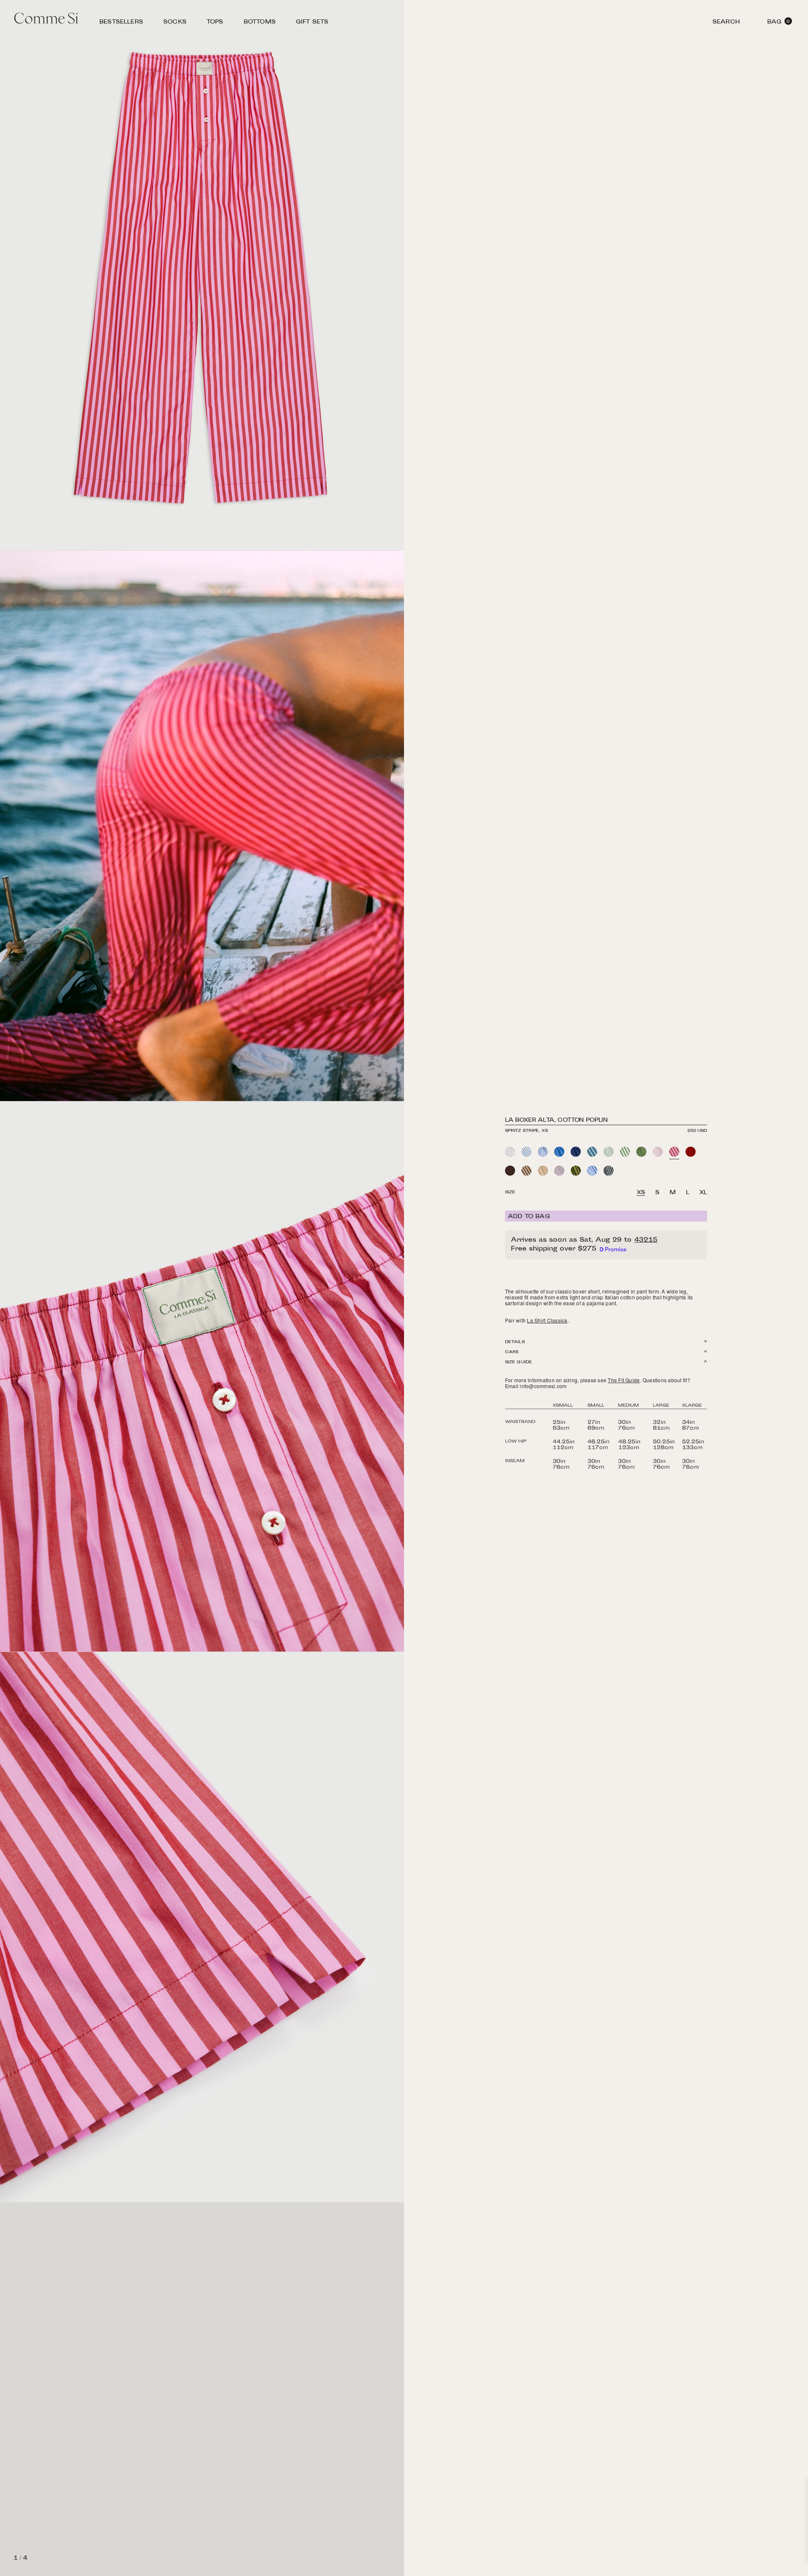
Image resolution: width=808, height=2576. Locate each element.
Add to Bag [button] (529, 1217)
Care (512, 1352)
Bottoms (260, 23)
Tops (215, 23)
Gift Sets (312, 23)
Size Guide (518, 1362)
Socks (175, 23)
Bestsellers (121, 23)
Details (515, 1342)
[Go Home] (46, 19)
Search (726, 23)
